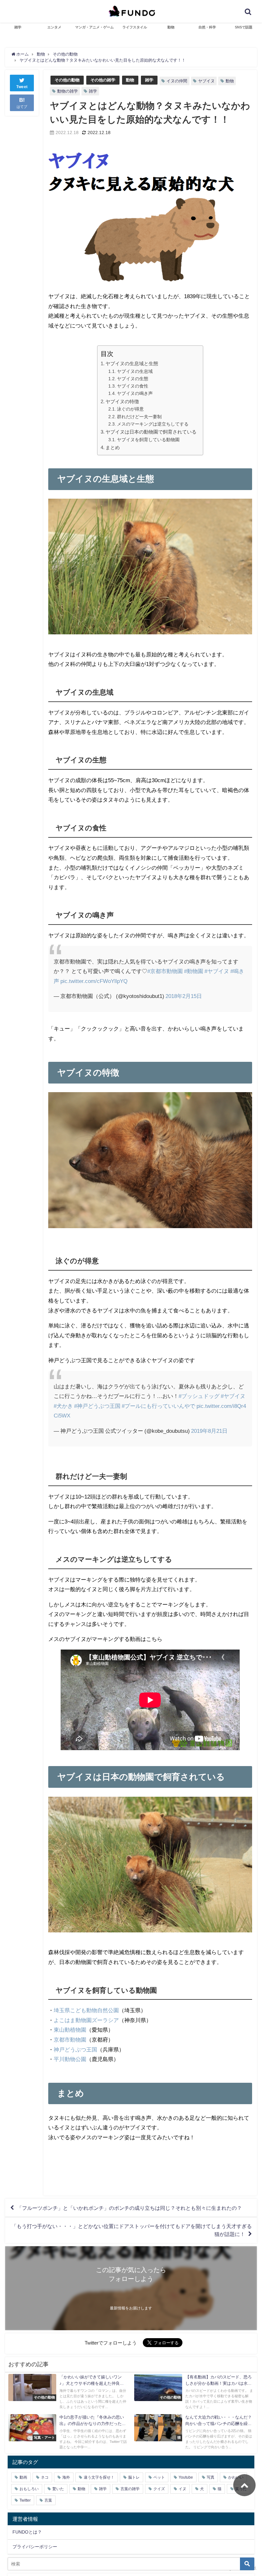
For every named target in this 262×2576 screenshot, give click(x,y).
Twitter (25, 2500)
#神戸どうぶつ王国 (97, 1406)
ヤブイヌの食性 (133, 386)
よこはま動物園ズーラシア (86, 2020)
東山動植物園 (70, 2030)
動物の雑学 (68, 91)
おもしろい (29, 2489)
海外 (66, 2477)
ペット (159, 2477)
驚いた (58, 2489)
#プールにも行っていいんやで (158, 1406)
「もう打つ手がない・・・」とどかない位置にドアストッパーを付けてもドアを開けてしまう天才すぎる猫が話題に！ (132, 2230)
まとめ (113, 447)
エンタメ (54, 27)
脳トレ (134, 2477)
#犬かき (63, 1406)
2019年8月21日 (209, 1431)
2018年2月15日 (184, 996)
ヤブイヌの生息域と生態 (132, 363)
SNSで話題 (244, 27)
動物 (171, 27)
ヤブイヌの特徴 (122, 401)
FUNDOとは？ (27, 2532)
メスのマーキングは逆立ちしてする (153, 424)
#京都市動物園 (165, 971)
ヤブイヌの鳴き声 (135, 393)
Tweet (22, 87)
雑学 (18, 27)
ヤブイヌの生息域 (135, 371)
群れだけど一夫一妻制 (139, 417)
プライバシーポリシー (35, 2547)
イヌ (182, 2489)
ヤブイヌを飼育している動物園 (148, 440)
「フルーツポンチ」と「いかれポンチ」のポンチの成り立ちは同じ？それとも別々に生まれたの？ (129, 2208)
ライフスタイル (135, 27)
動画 (23, 2477)
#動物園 (194, 971)
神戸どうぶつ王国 (75, 2049)
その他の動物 (67, 80)
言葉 (48, 2500)
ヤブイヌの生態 (133, 379)
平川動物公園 (70, 2059)
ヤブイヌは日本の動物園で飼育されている (151, 432)
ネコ (45, 2477)
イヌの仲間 (177, 81)
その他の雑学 (103, 80)
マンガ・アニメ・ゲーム (94, 27)
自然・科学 (207, 27)
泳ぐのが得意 (130, 409)
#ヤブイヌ (217, 971)
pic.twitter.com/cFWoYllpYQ (94, 981)
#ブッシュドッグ (199, 1396)
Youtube (186, 2477)
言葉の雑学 (130, 2489)
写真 (211, 2477)
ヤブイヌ (206, 81)
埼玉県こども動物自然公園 (86, 2010)
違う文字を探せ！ (99, 2477)
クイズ (159, 2489)
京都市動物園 (70, 2040)
